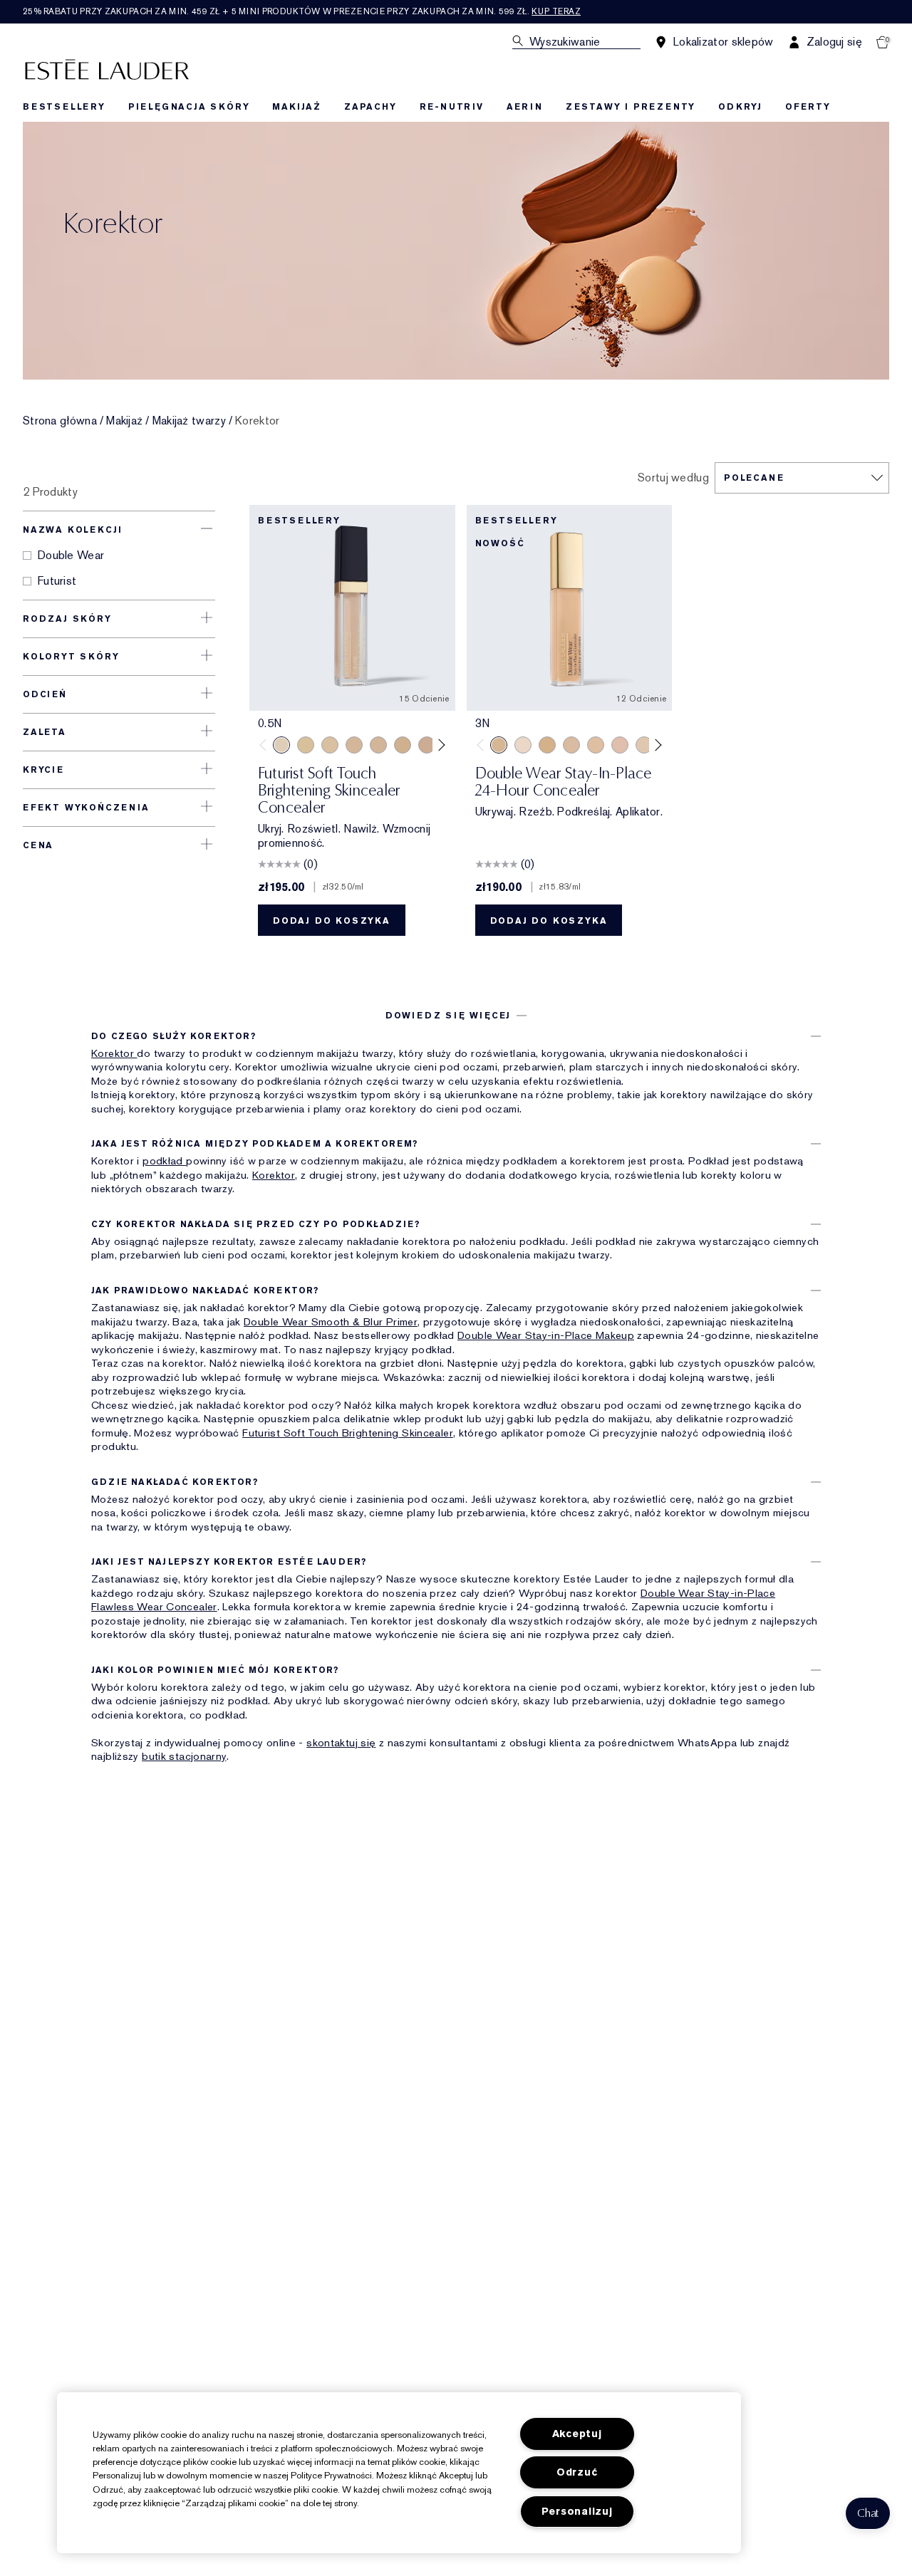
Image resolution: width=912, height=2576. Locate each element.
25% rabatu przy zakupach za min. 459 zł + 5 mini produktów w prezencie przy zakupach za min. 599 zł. (302, 11)
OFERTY (808, 107)
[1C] (354, 745)
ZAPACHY (370, 107)
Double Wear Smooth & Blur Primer (331, 1322)
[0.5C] (523, 745)
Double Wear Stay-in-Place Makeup (546, 1335)
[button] (868, 2513)
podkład (164, 1161)
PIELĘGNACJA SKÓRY (189, 107)
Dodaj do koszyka (332, 921)
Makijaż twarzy (189, 421)
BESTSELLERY (64, 107)
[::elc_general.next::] (439, 745)
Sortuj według (673, 478)
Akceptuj (577, 2434)
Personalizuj (577, 2512)
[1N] (306, 745)
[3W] (547, 745)
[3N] (499, 745)
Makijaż (124, 421)
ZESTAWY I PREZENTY (631, 107)
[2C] (427, 745)
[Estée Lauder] (107, 69)
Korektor (114, 1053)
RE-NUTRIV (452, 107)
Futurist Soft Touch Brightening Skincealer (348, 1433)
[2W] (403, 745)
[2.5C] (620, 745)
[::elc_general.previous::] (266, 745)
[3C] (571, 745)
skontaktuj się (341, 1743)
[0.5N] (281, 745)
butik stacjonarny (184, 1756)
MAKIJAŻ (297, 107)
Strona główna (60, 421)
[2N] (378, 745)
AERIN (525, 107)
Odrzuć (577, 2472)
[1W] (330, 745)
